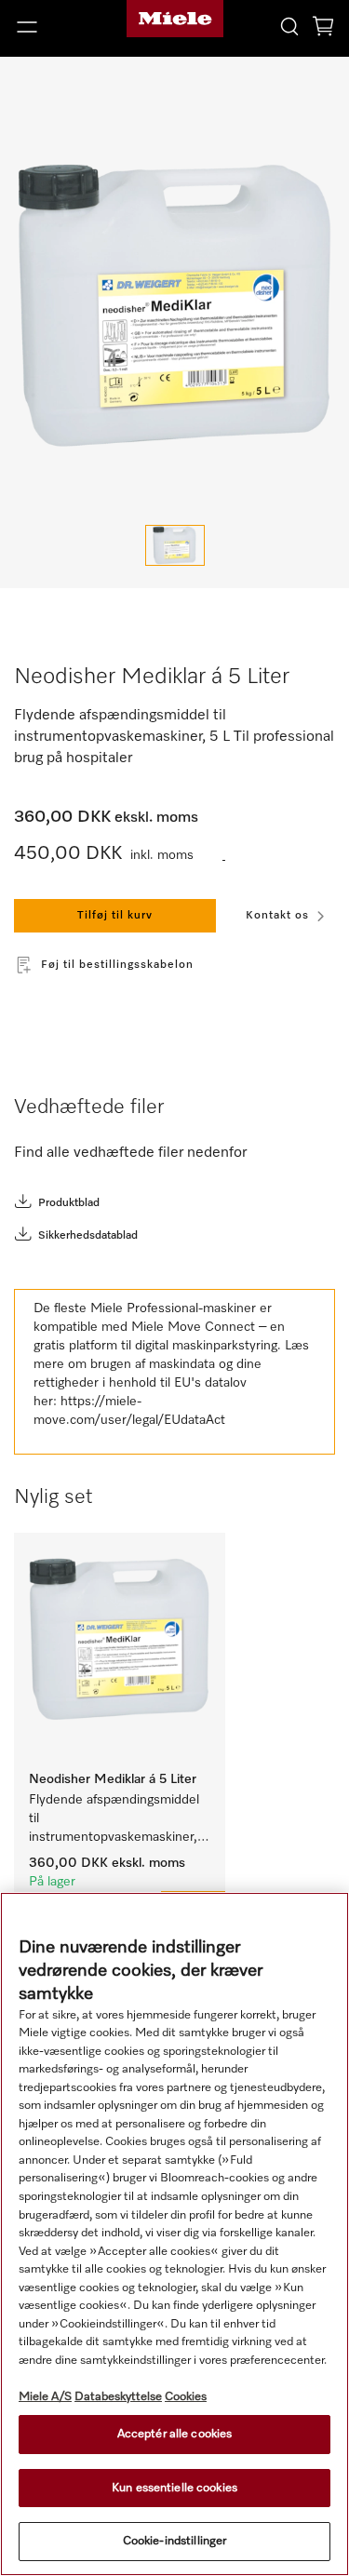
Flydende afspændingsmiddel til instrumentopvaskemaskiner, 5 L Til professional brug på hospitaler (116, 1820)
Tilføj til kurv (115, 916)
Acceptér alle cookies (175, 2434)
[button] (58, 27)
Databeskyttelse (118, 2397)
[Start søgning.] (289, 26)
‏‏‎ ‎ (224, 856)
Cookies (186, 2397)
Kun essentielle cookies (174, 2488)
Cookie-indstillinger (175, 2541)
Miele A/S (45, 2397)
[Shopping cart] (323, 29)
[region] (174, 2234)
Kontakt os (277, 916)
